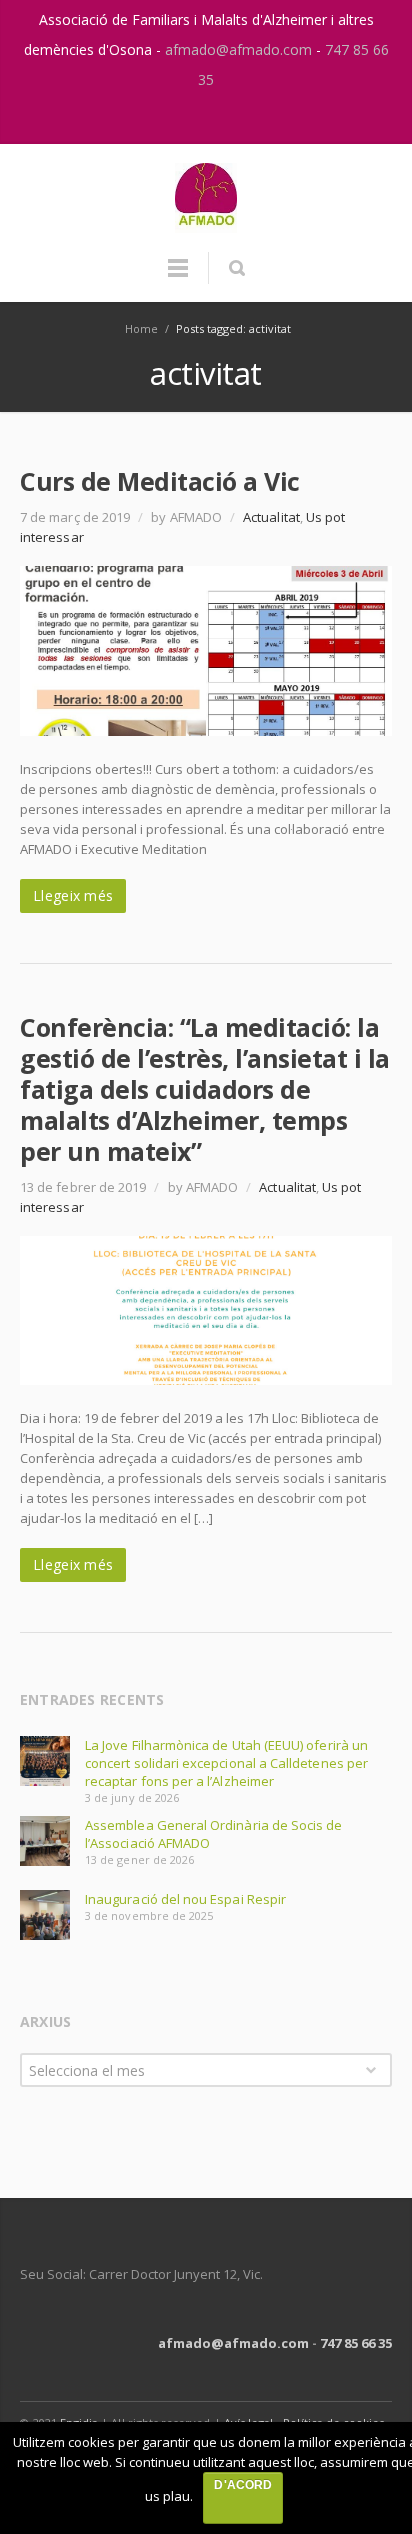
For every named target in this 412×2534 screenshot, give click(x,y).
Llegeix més (73, 895)
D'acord (242, 2485)
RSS (228, 119)
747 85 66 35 (356, 2343)
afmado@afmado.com (240, 49)
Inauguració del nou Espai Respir (185, 1899)
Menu (178, 277)
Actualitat (271, 517)
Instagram (186, 119)
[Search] (236, 268)
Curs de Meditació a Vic (160, 481)
